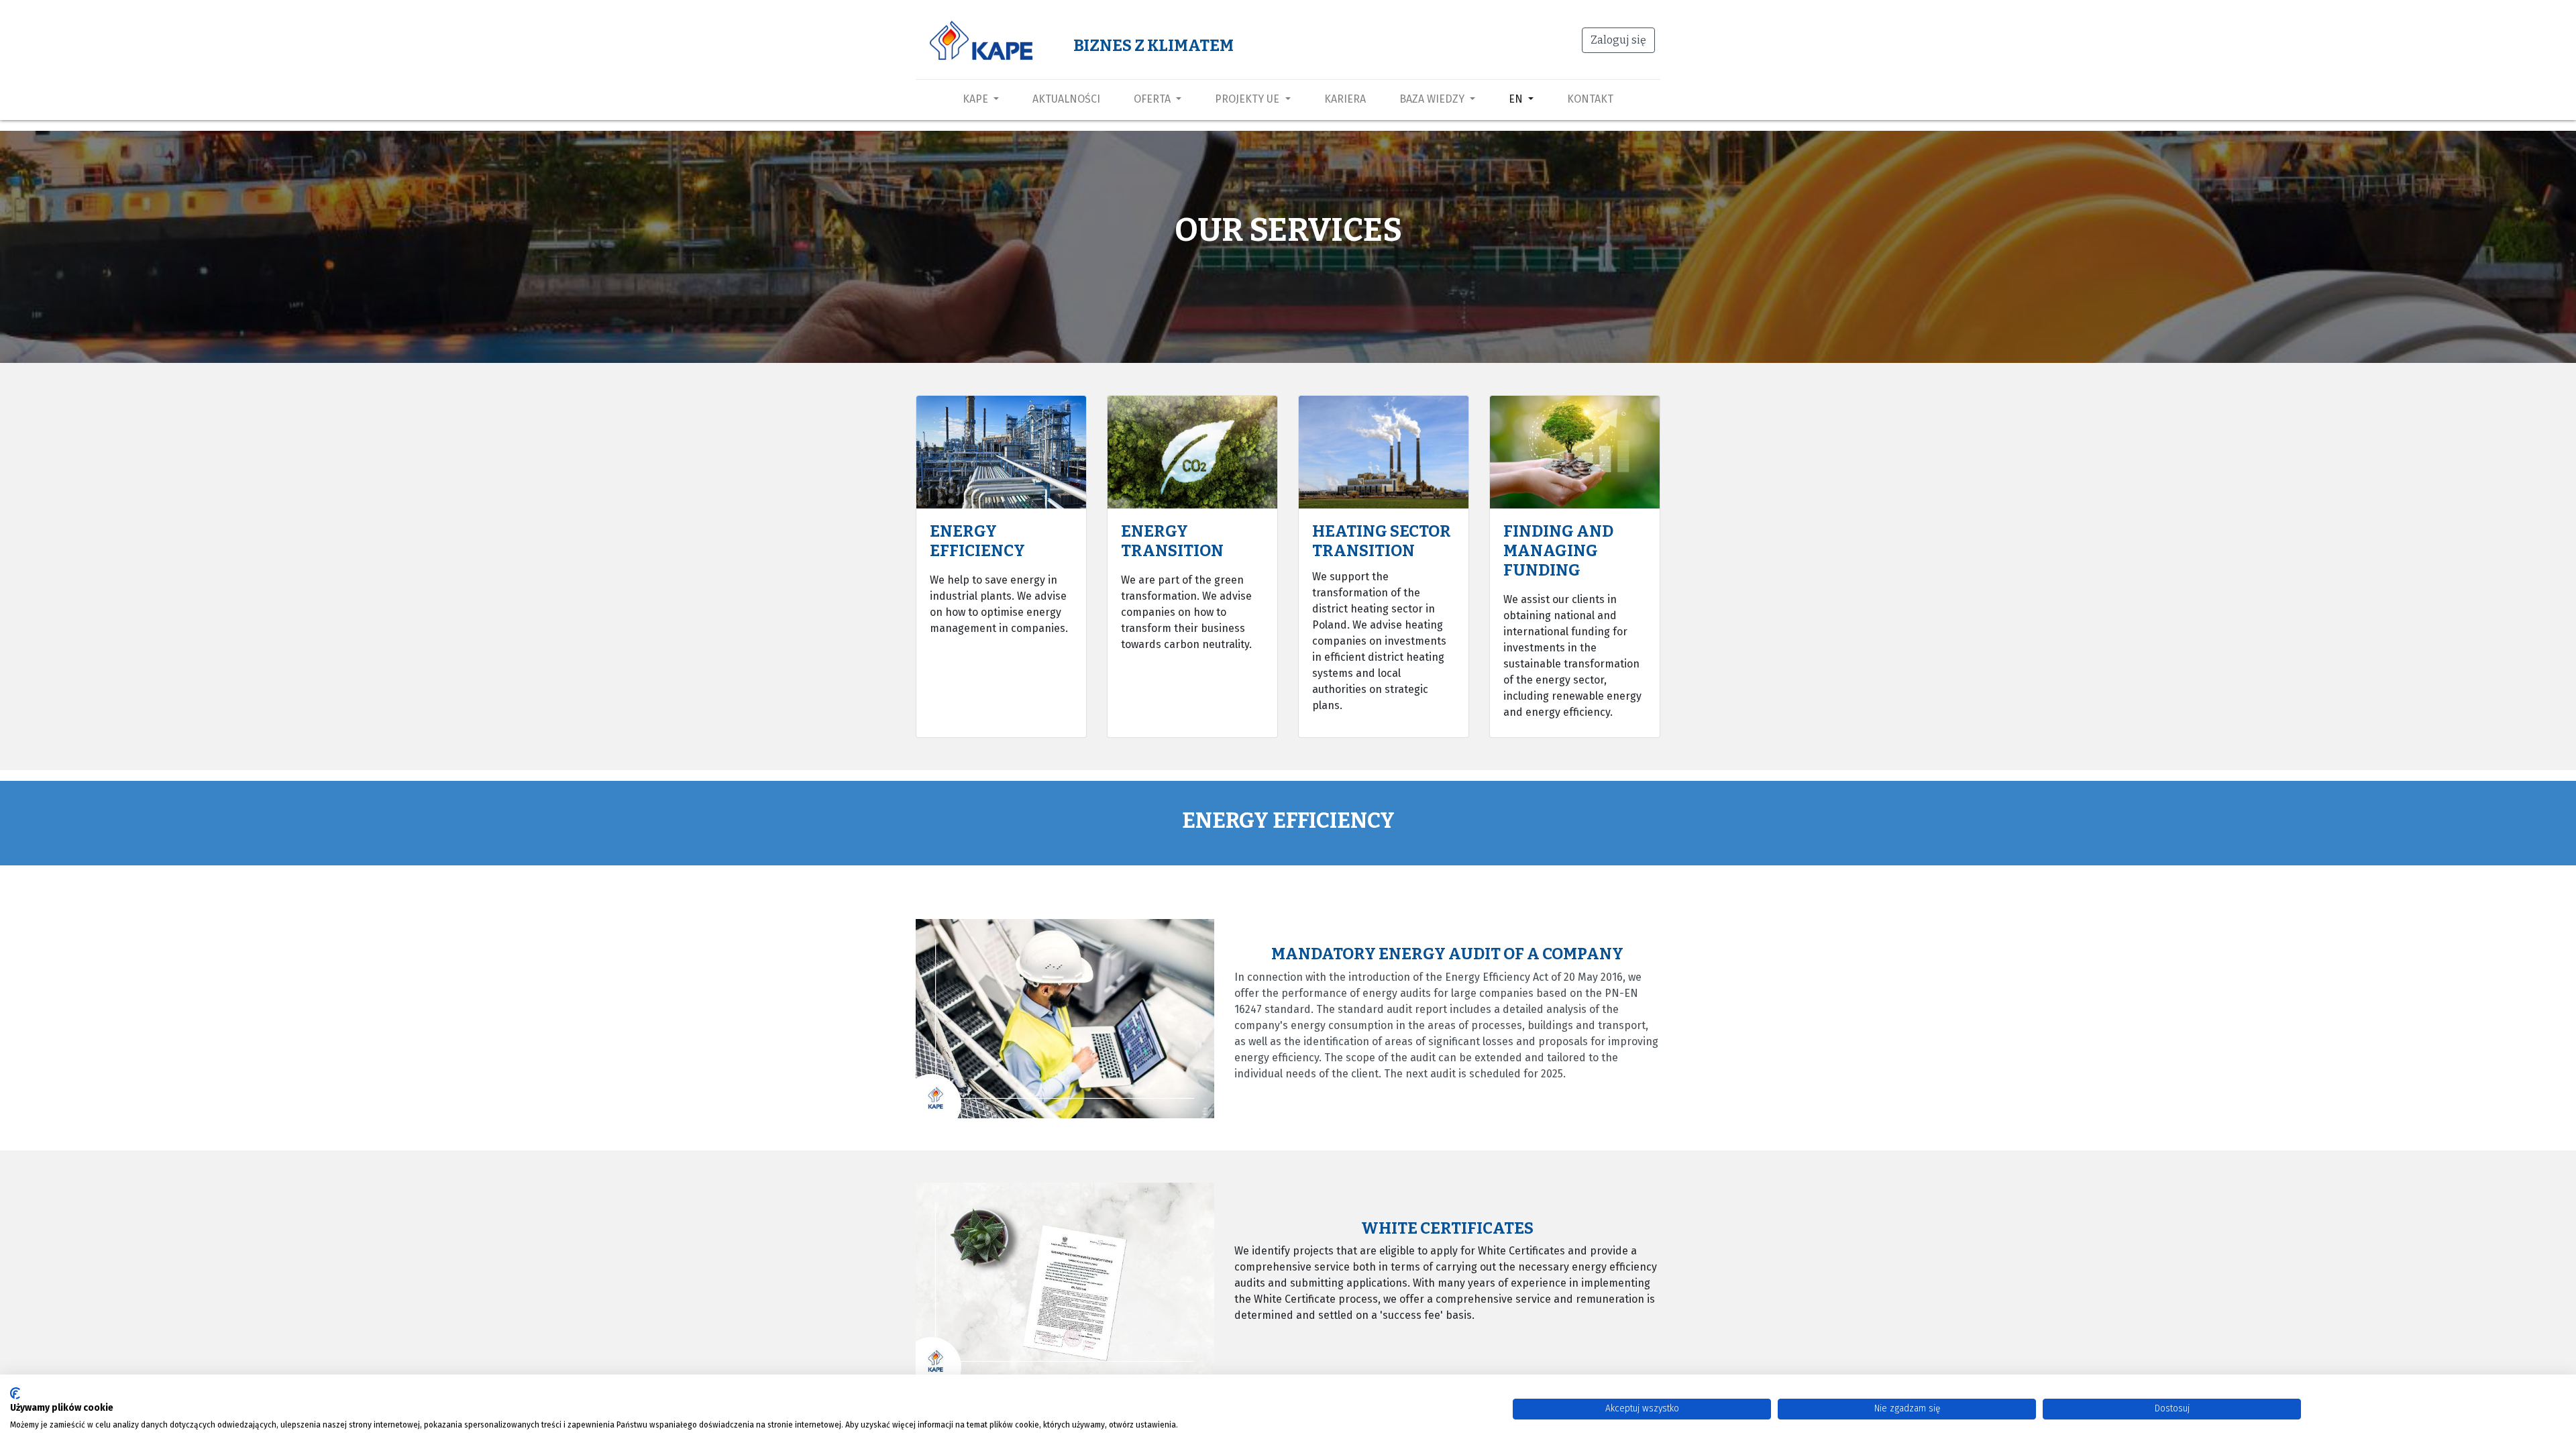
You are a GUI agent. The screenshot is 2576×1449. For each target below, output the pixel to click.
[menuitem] (1066, 99)
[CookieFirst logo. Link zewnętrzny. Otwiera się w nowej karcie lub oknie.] (15, 1393)
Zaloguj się (1618, 40)
